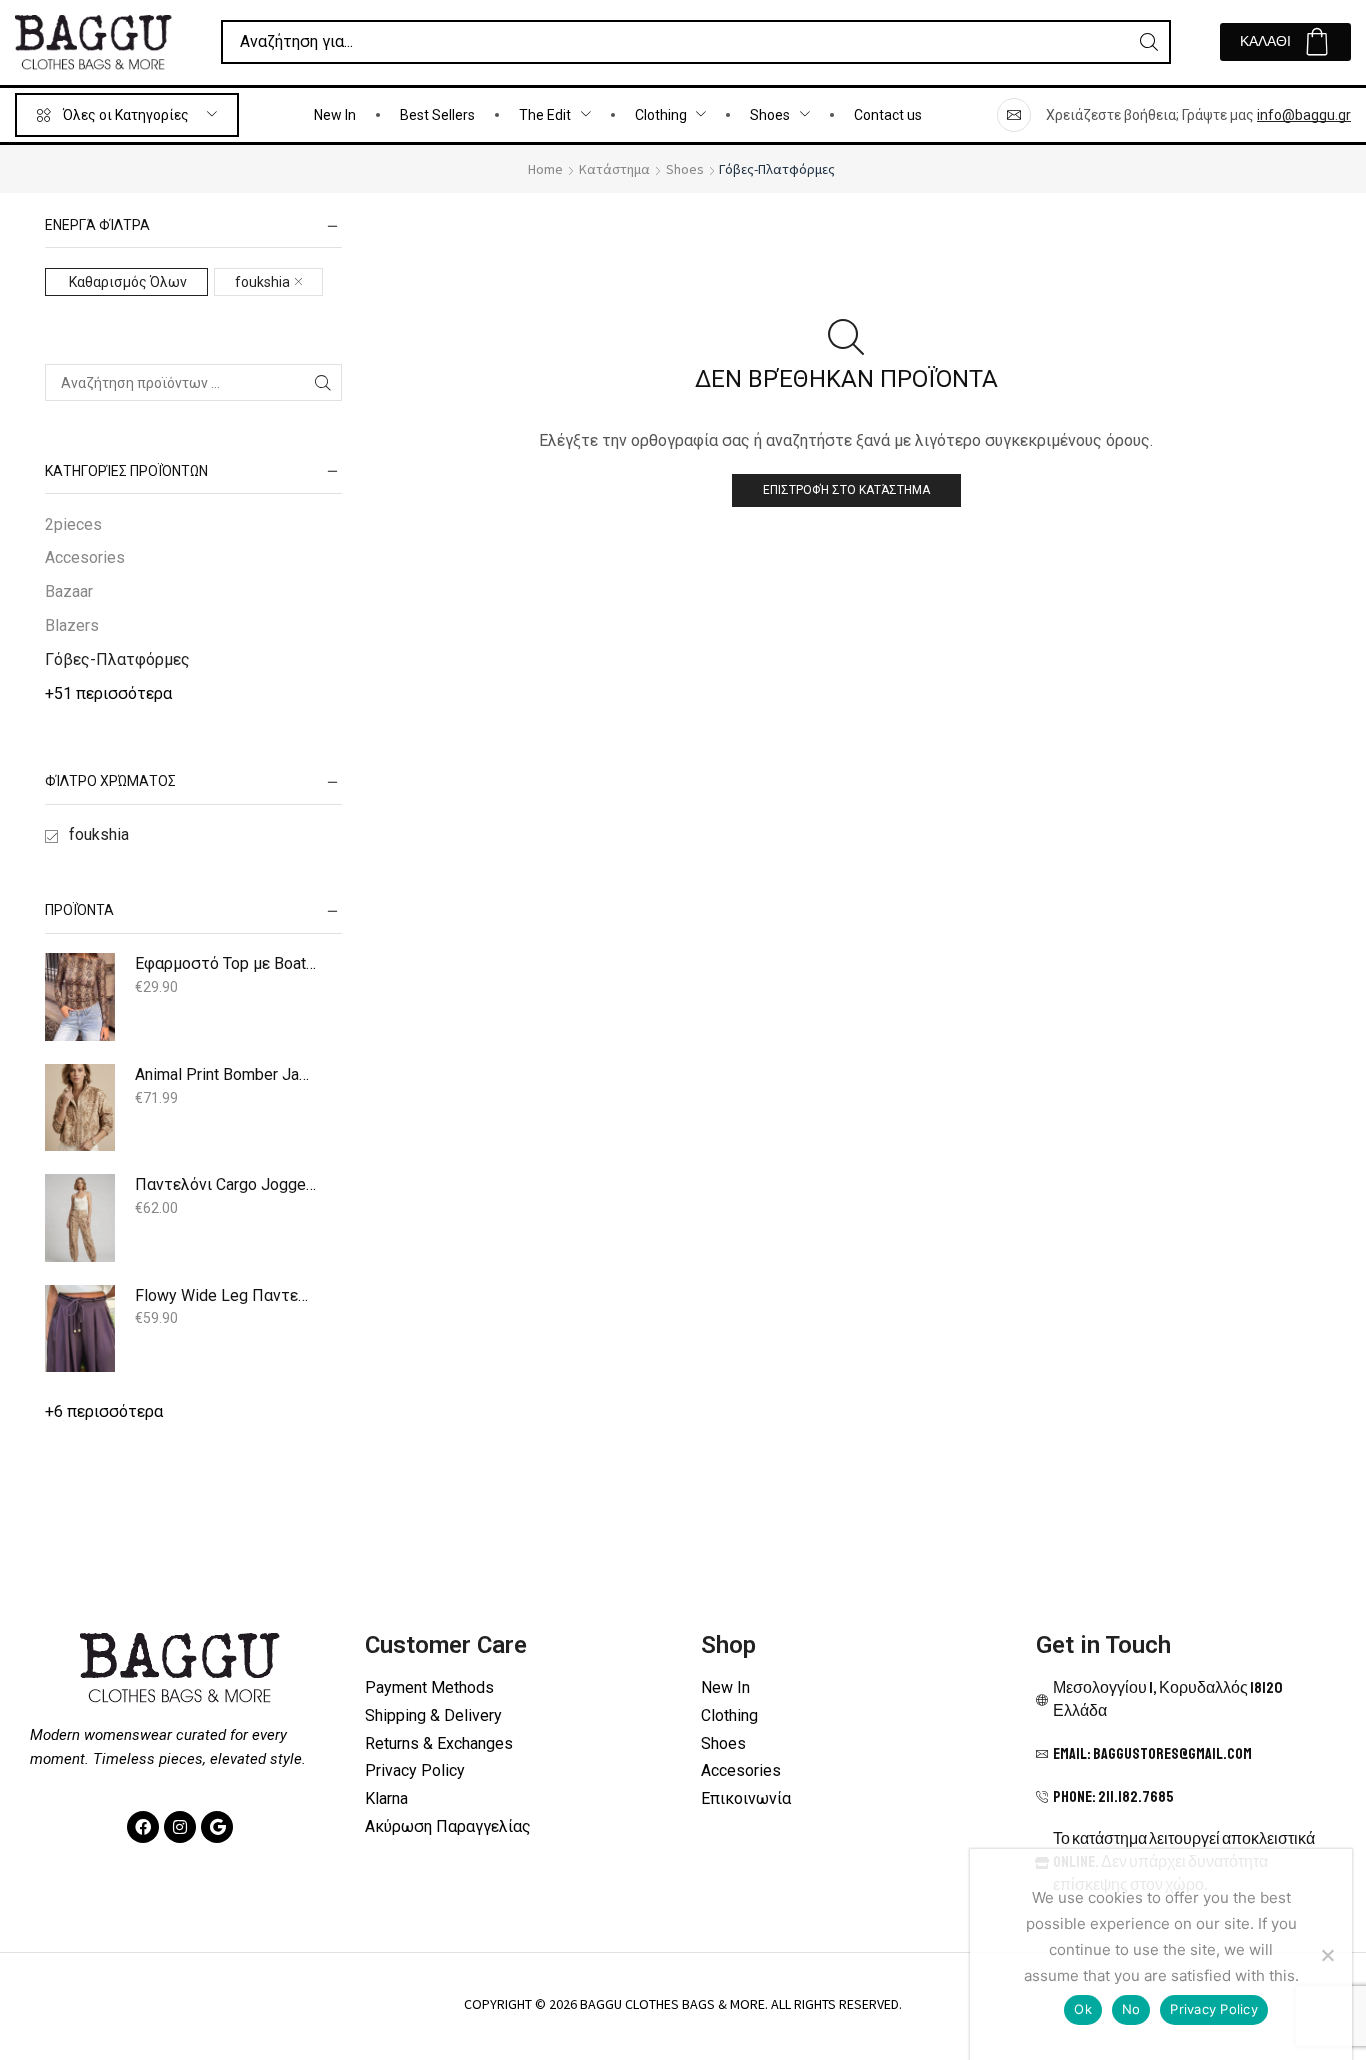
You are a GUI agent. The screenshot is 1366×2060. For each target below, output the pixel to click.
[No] (1327, 1955)
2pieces (73, 524)
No (1131, 2009)
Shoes (685, 169)
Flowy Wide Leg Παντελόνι (226, 1295)
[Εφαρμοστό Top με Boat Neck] (80, 997)
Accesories (85, 557)
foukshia (262, 282)
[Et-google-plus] (217, 1827)
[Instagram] (180, 1827)
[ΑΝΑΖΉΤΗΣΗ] (323, 382)
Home (545, 169)
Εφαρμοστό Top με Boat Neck (226, 963)
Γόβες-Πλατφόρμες (117, 659)
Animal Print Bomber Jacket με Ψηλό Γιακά (226, 1074)
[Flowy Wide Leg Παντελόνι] (80, 1329)
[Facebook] (143, 1827)
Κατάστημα (614, 169)
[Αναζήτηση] (1149, 42)
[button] (1285, 42)
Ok (1083, 2009)
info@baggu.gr (1304, 115)
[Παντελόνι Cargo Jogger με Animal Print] (80, 1218)
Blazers (72, 625)
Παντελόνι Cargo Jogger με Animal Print (226, 1184)
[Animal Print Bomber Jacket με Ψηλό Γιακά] (80, 1108)
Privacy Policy (1214, 2009)
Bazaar (69, 591)
